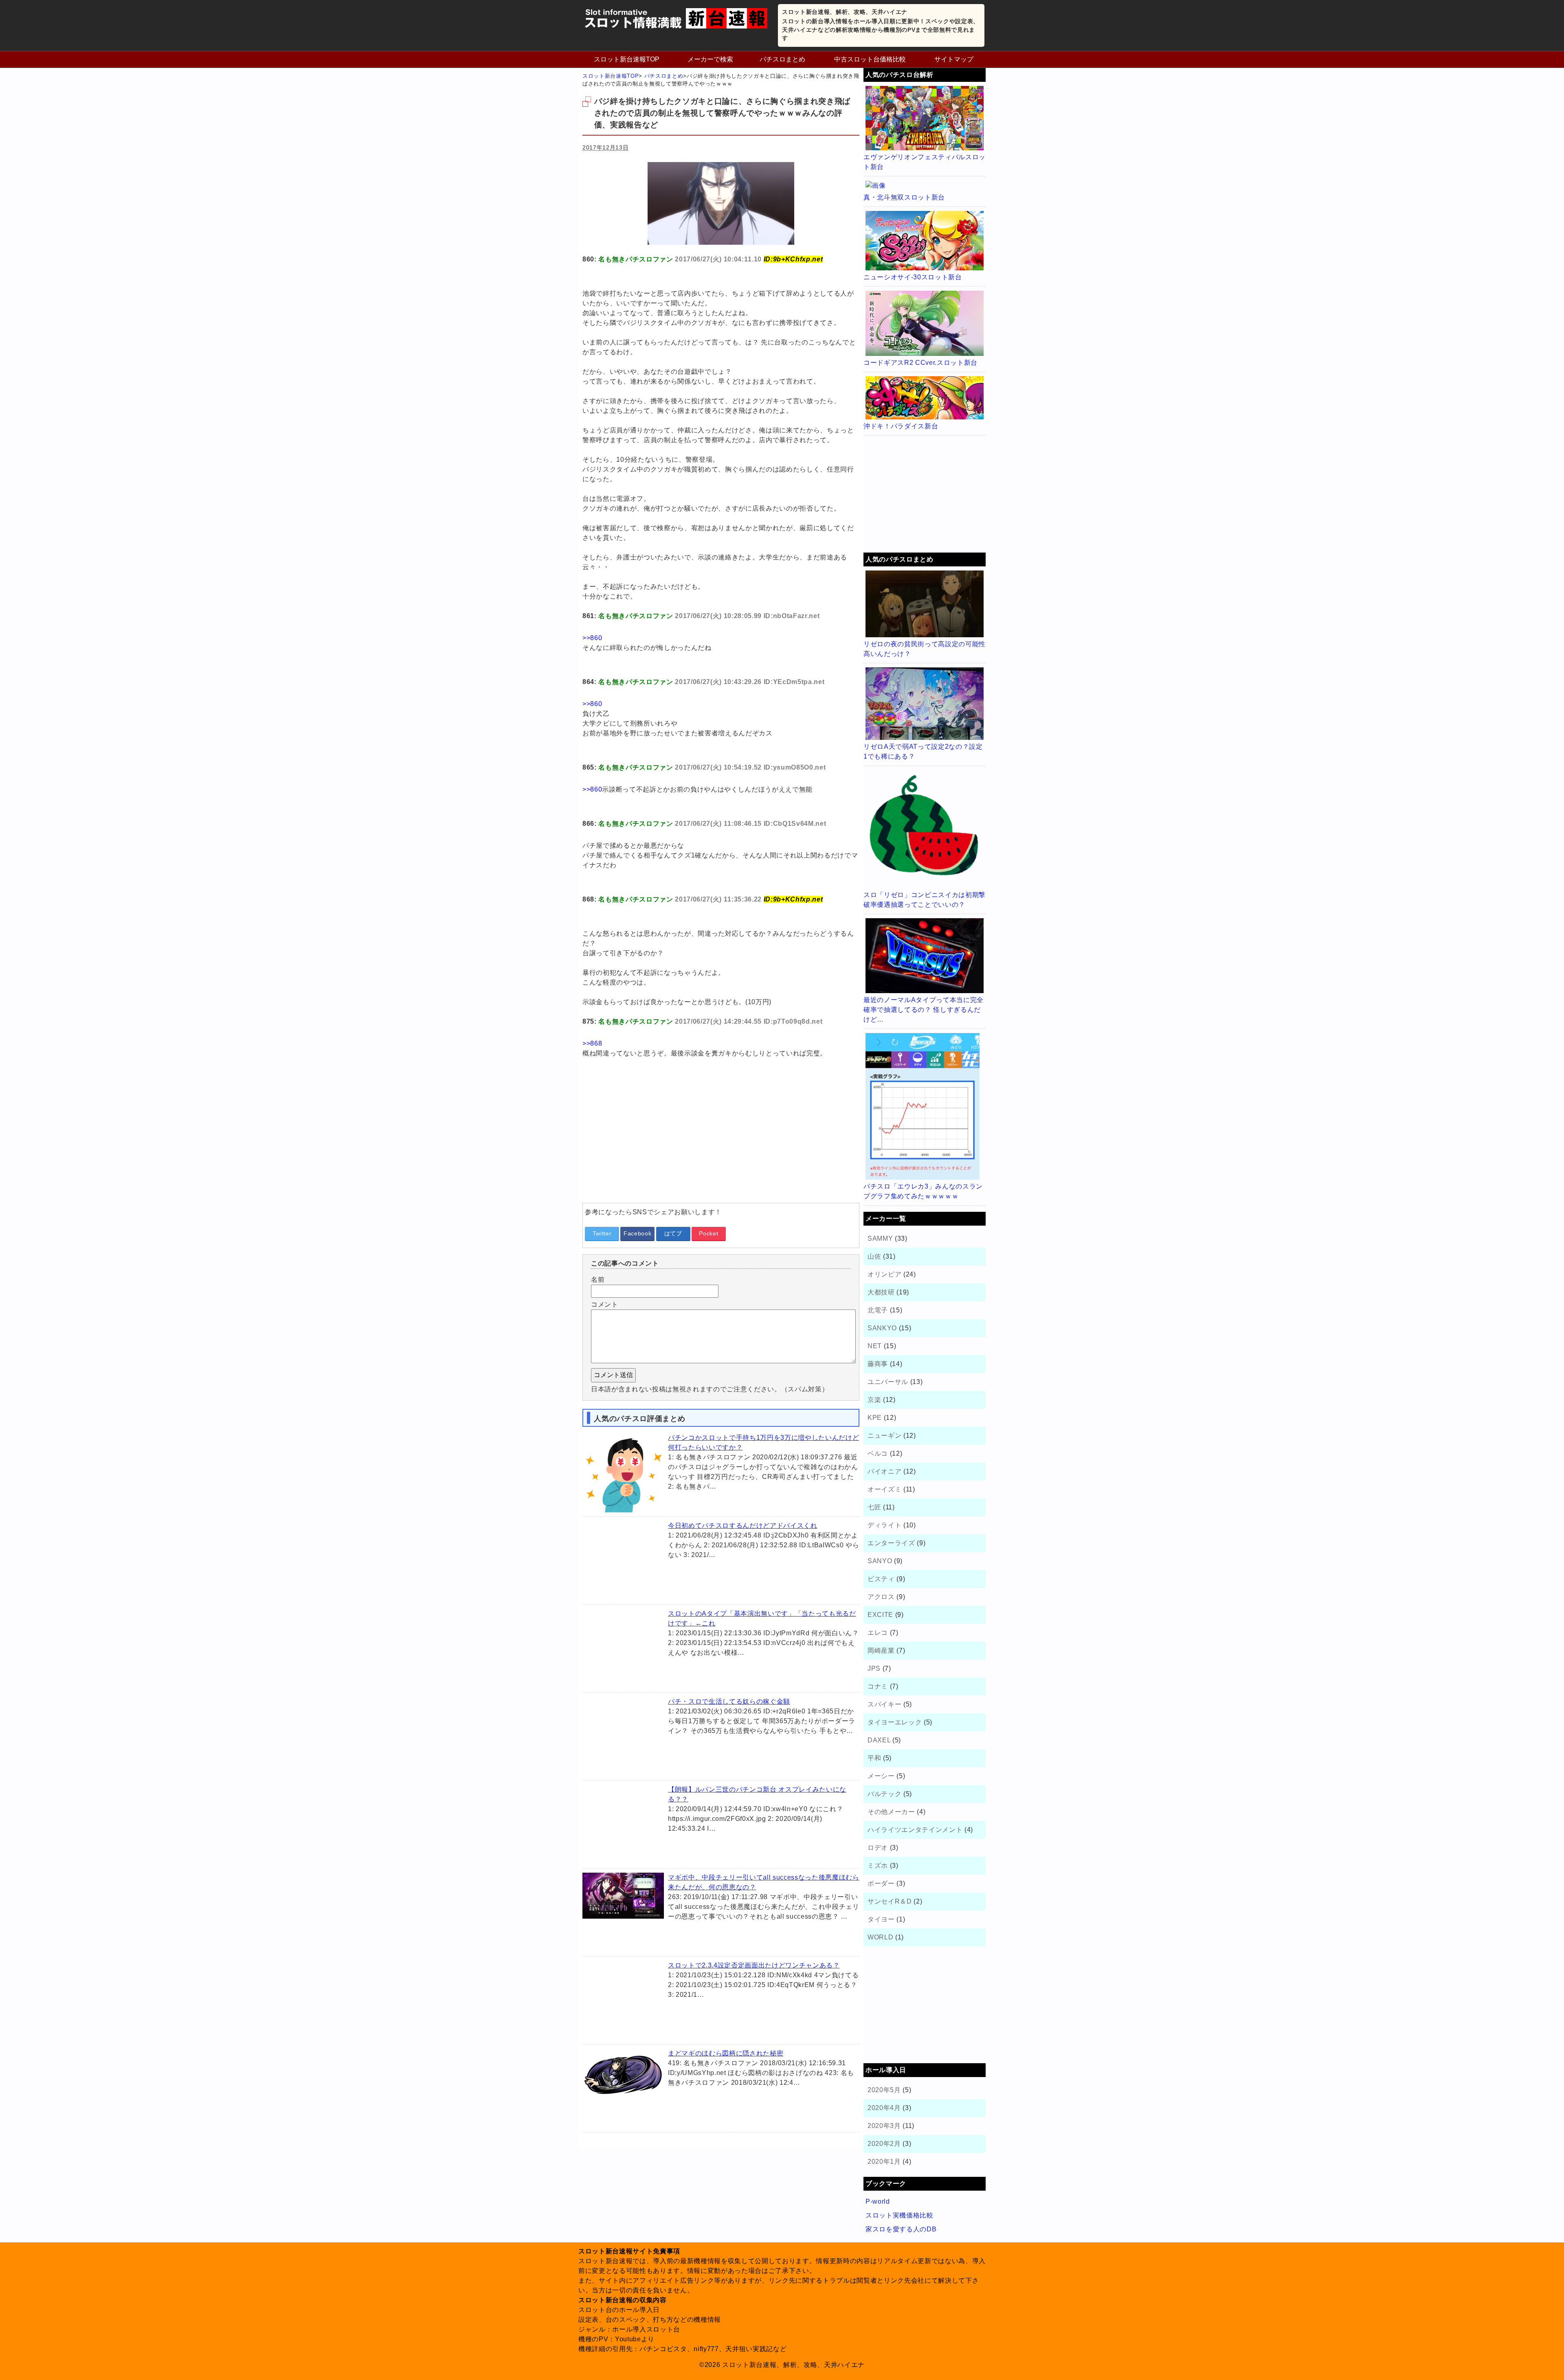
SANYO (880, 1561)
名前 (598, 1280)
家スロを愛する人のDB (901, 2229)
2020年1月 (884, 2162)
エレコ (878, 1633)
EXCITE (880, 1615)
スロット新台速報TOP (627, 59)
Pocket (708, 1233)
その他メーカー (891, 1812)
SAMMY (880, 1238)
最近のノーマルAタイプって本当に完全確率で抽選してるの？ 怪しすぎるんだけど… (924, 1010)
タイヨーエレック (895, 1722)
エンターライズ (891, 1543)
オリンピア (884, 1274)
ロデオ (878, 1848)
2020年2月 (884, 2144)
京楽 (874, 1400)
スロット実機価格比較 (900, 2215)
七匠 (874, 1507)
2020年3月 (884, 2126)
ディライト (884, 1525)
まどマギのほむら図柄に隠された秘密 (726, 2053)
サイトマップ (954, 59)
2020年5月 (884, 2090)
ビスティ (881, 1579)
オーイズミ (884, 1489)
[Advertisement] (721, 1140)
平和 (874, 1758)
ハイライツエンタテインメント (915, 1830)
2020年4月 (884, 2108)
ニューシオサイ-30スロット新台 (913, 277)
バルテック (884, 1794)
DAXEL (879, 1740)
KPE (875, 1418)
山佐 (874, 1256)
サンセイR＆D (890, 1901)
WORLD (880, 1937)
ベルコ (878, 1453)
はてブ (673, 1233)
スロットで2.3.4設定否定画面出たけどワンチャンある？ (754, 1965)
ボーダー (881, 1883)
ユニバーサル (888, 1382)
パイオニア (884, 1471)
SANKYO (882, 1328)
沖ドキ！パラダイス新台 (901, 426)
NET (875, 1346)
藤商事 (878, 1364)
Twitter (602, 1233)
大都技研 (881, 1292)
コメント (605, 1304)
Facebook (637, 1233)
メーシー (881, 1776)
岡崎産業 (881, 1651)
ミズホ (878, 1866)
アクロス (881, 1597)
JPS (874, 1668)
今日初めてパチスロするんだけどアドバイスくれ (743, 1526)
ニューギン (884, 1436)
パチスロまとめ (782, 59)
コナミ (878, 1686)
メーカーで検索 (710, 59)
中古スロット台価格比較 (870, 59)
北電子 (878, 1310)
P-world (878, 2201)
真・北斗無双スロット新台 (904, 197)
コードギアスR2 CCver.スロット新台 (920, 363)
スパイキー (884, 1704)
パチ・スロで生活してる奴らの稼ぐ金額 (729, 1701)
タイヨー (881, 1919)
